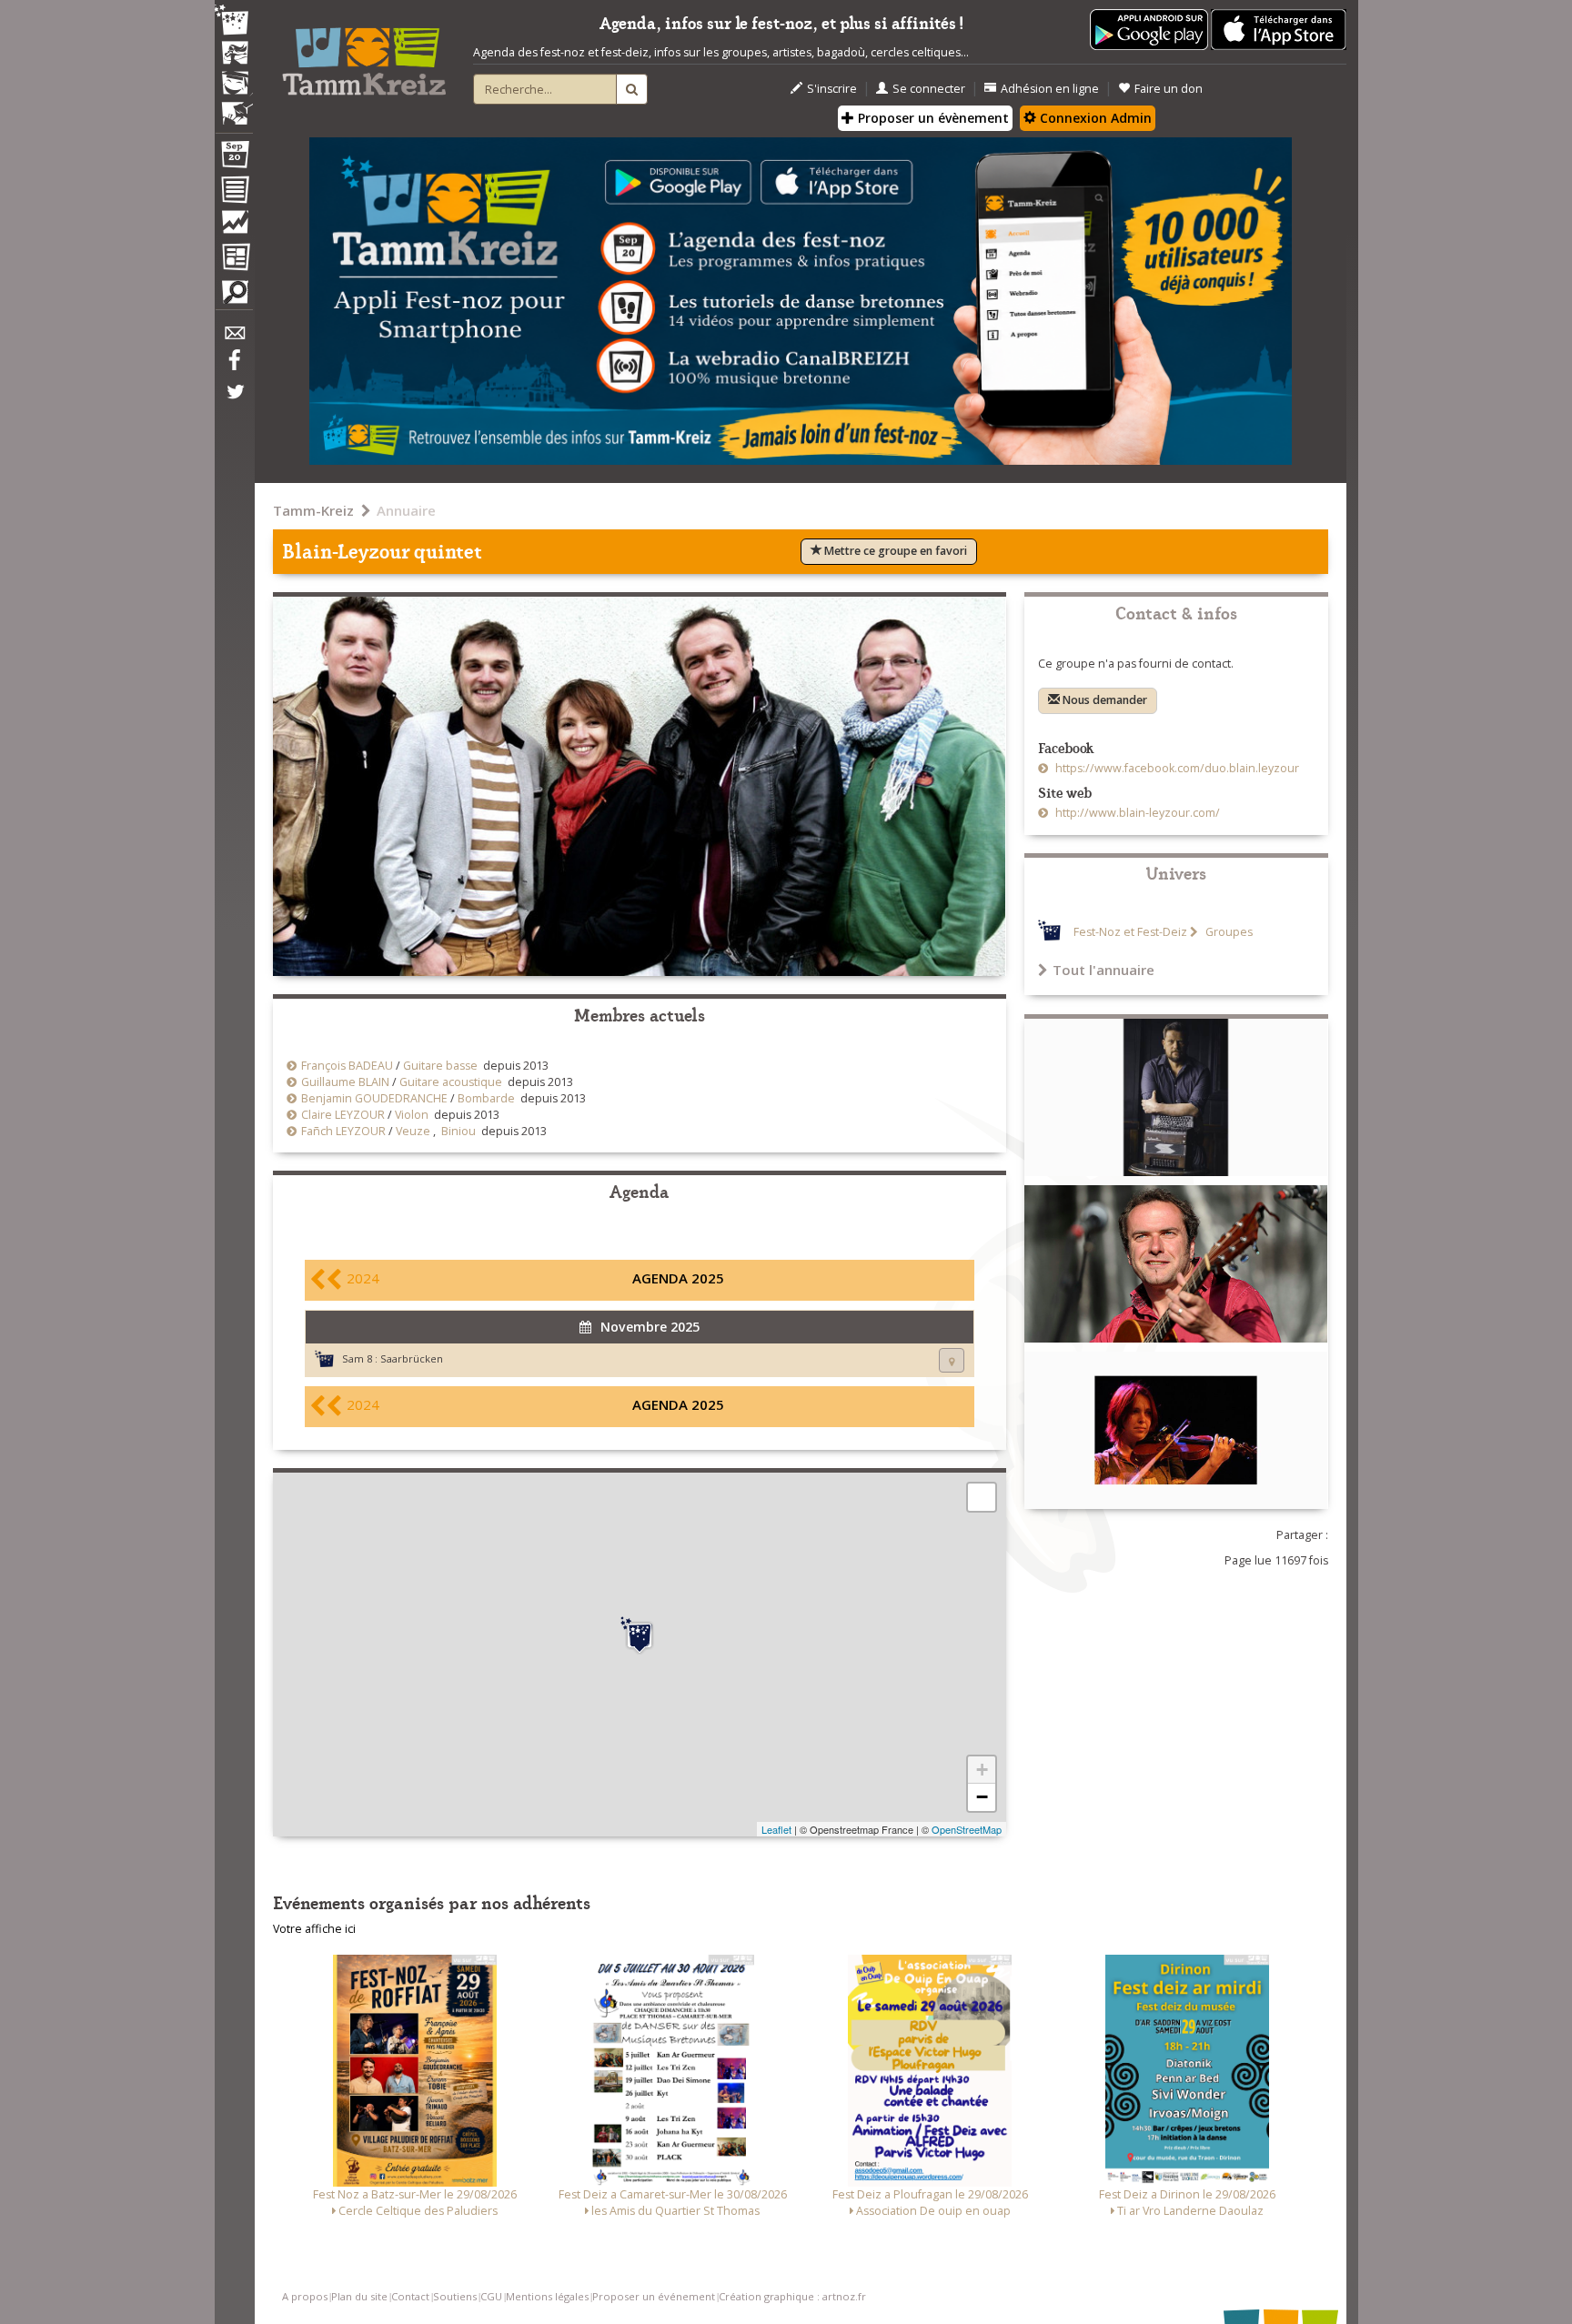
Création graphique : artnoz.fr (792, 2296)
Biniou (458, 1131)
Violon (412, 1115)
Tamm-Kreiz (313, 510)
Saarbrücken (412, 1358)
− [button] (982, 1797)
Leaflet (776, 1829)
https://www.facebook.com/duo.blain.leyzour (1176, 768)
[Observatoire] (234, 226)
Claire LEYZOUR (343, 1115)
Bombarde (486, 1098)
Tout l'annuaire (1103, 970)
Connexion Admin (1094, 118)
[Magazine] (234, 259)
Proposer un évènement (932, 118)
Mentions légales (547, 2296)
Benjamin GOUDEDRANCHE (374, 1098)
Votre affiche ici (314, 1929)
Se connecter (929, 89)
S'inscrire (832, 89)
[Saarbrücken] (640, 1635)
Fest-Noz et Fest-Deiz (1130, 932)
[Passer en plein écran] (982, 1497)
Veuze (413, 1131)
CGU (491, 2296)
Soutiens (455, 2296)
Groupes (1228, 932)
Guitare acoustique (451, 1082)
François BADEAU (347, 1066)
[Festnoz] (234, 21)
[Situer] (952, 1360)
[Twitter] (234, 401)
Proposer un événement (654, 2296)
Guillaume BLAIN (345, 1082)
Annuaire (406, 510)
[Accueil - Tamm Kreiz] (364, 55)
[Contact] (234, 338)
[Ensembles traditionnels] (234, 106)
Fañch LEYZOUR (343, 1131)
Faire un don (1169, 89)
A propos (305, 2296)
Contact (410, 2296)
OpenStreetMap (967, 1829)
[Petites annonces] (234, 297)
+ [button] (982, 1770)
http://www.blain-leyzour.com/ (1136, 813)
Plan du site (359, 2296)
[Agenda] (234, 158)
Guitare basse (440, 1066)
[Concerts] (234, 55)
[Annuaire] (234, 193)
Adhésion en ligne (1050, 89)
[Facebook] (234, 367)
